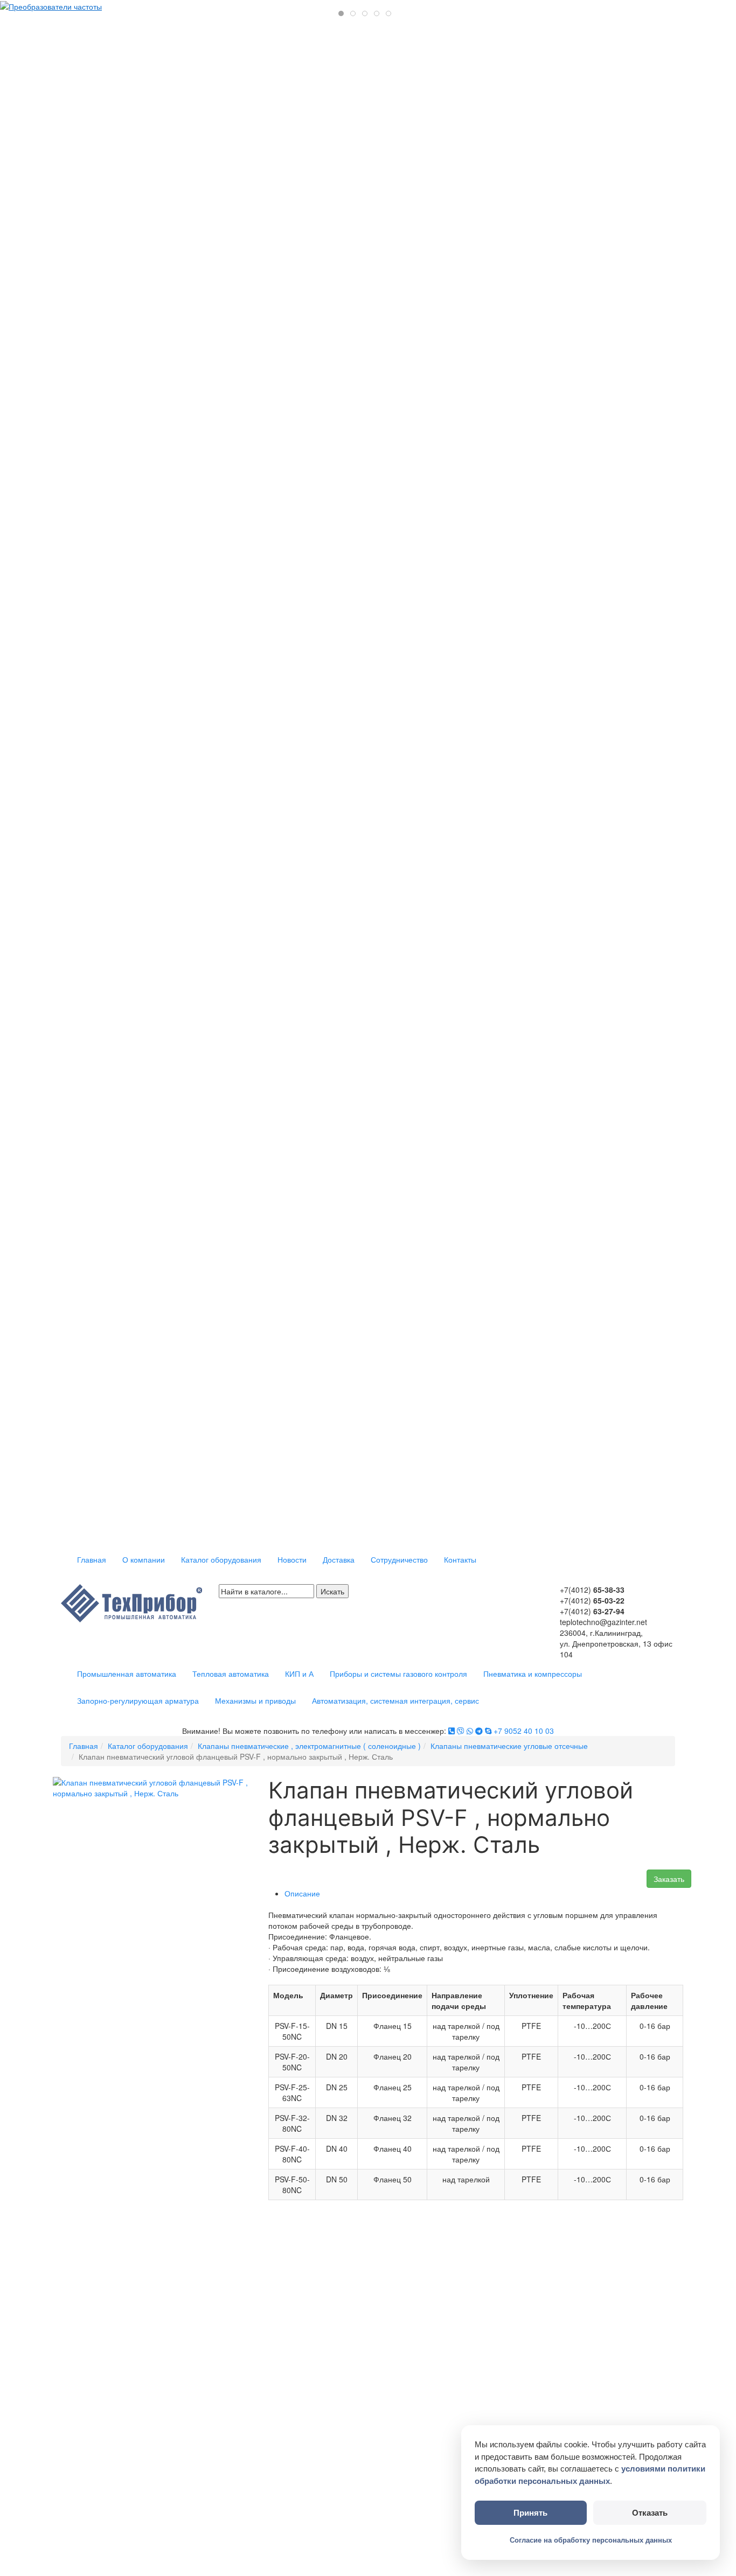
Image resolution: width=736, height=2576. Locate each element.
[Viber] (461, 1731)
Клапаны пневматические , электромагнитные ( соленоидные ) (309, 1746)
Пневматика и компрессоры (533, 1674)
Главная (92, 1559)
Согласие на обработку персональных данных (591, 2540)
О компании (144, 1559)
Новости (292, 1559)
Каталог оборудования (221, 1559)
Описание (302, 1893)
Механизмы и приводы (255, 1700)
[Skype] (488, 1731)
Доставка (339, 1559)
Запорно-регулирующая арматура (138, 1700)
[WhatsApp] (470, 1731)
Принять (530, 2513)
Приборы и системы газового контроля (398, 1674)
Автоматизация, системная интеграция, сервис (395, 1700)
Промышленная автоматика (127, 1674)
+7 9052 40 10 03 (524, 1731)
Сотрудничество (399, 1559)
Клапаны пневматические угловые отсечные (509, 1746)
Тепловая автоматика (231, 1674)
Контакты (460, 1559)
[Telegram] (479, 1731)
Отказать (650, 2513)
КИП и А (299, 1674)
